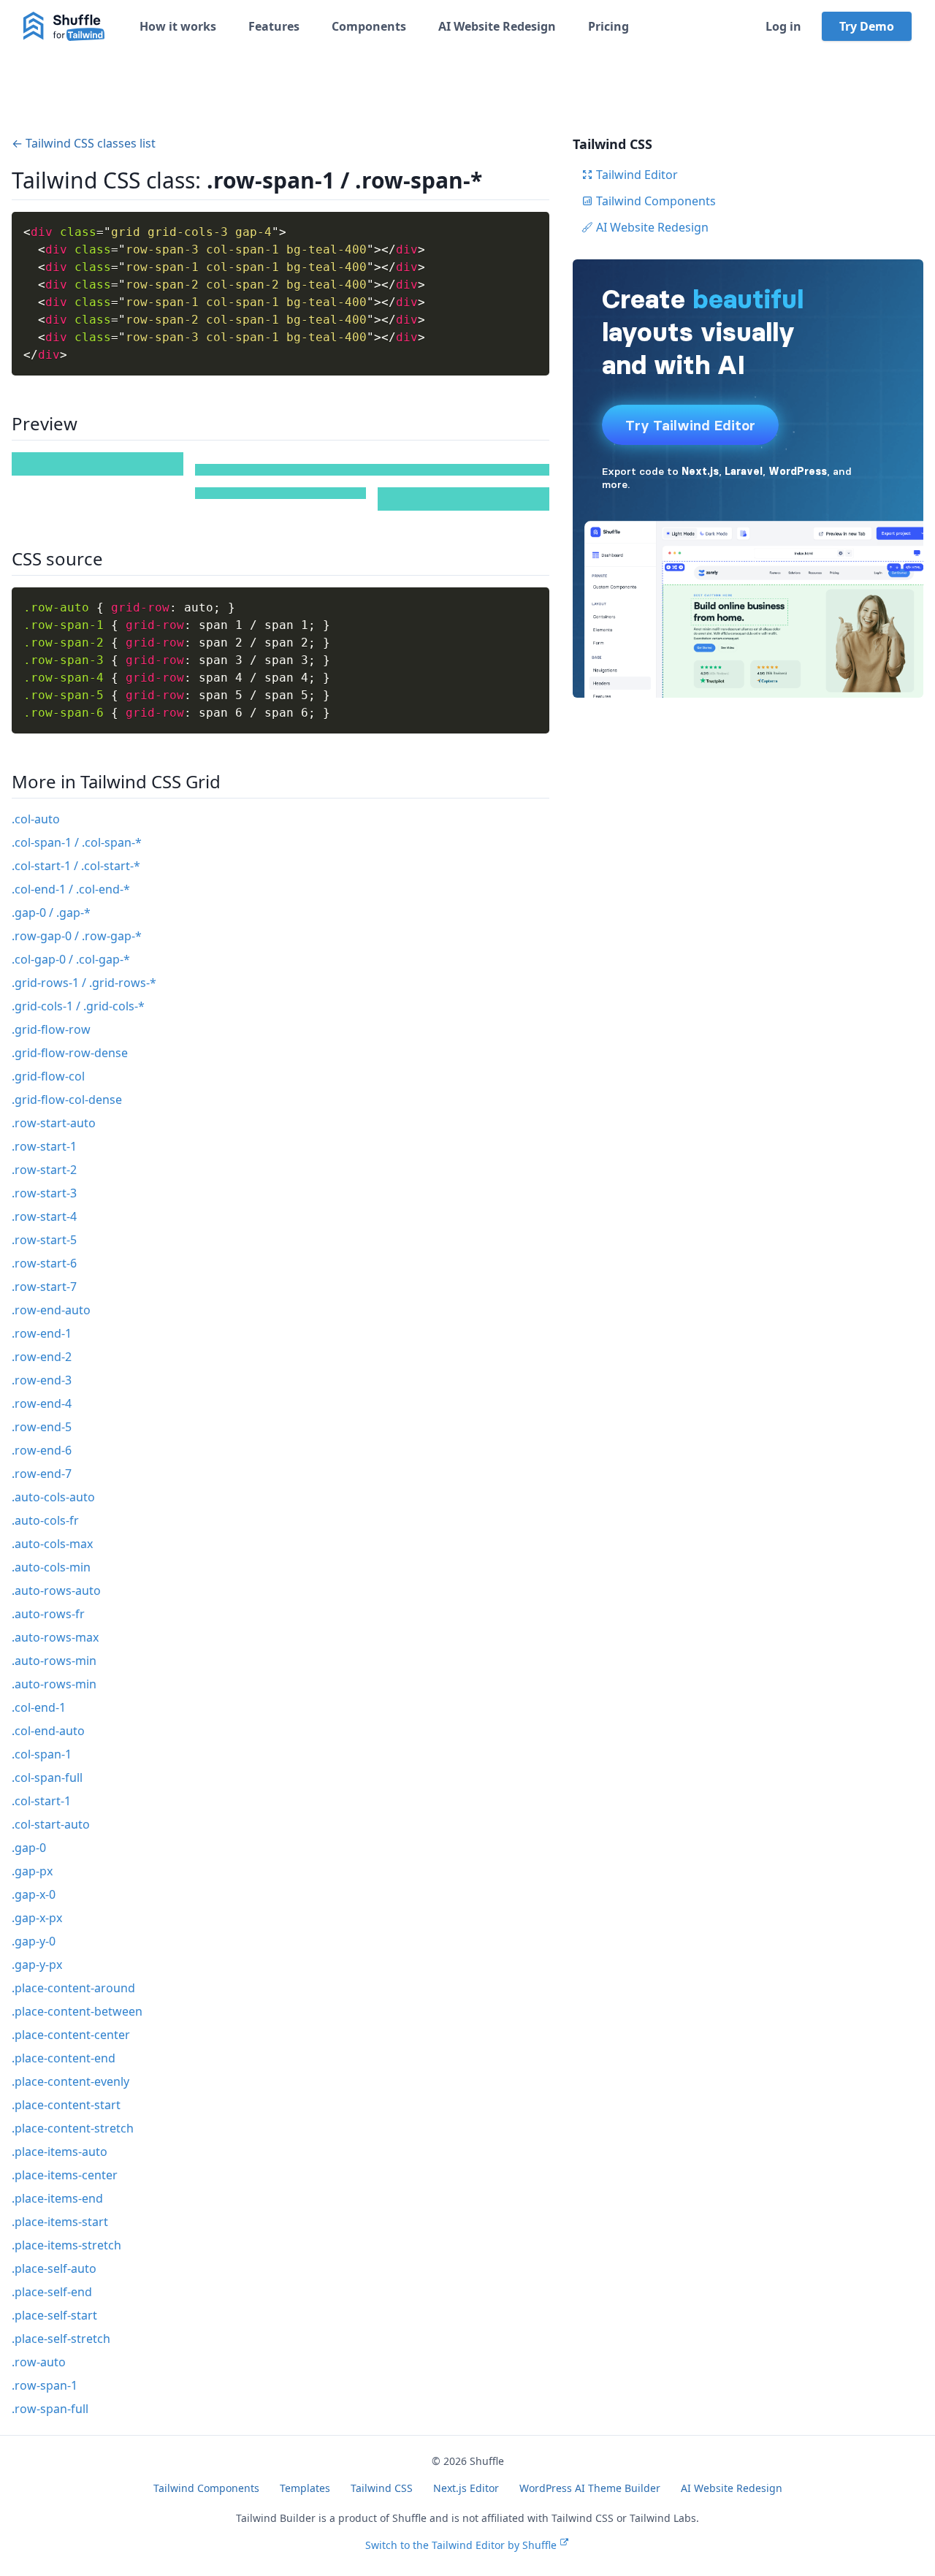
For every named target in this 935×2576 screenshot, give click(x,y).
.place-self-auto (54, 2268)
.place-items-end (57, 2198)
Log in (783, 26)
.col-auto (36, 819)
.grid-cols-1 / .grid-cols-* (78, 1006)
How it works (178, 26)
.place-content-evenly (70, 2081)
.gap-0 (29, 1848)
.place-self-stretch (61, 2339)
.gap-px (32, 1871)
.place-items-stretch (66, 2245)
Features (274, 26)
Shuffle (487, 2461)
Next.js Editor (466, 2488)
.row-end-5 (42, 1427)
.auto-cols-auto (53, 1497)
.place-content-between (77, 2011)
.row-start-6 (44, 1263)
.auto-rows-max (55, 1637)
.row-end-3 (42, 1380)
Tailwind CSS (382, 2488)
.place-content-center (71, 2035)
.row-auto (39, 2362)
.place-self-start (54, 2315)
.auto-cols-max (52, 1544)
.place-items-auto (60, 2152)
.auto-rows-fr (48, 1614)
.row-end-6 (42, 1450)
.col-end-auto (48, 1731)
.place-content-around (73, 1988)
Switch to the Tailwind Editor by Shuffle (461, 2545)
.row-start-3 (44, 1193)
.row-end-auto (51, 1310)
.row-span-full (50, 2409)
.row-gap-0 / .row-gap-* (77, 936)
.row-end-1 (42, 1333)
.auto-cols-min (51, 1567)
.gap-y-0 (34, 1941)
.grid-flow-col (48, 1076)
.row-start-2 (44, 1170)
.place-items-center (65, 2175)
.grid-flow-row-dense (70, 1053)
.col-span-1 (42, 1754)
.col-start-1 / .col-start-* (76, 866)
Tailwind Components (656, 201)
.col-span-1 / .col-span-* (77, 842)
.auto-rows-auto (56, 1590)
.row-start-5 (44, 1240)
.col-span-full (47, 1777)
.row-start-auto (54, 1123)
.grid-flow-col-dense (67, 1100)
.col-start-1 (41, 1801)
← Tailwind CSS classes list (84, 143)
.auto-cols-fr (45, 1520)
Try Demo (867, 26)
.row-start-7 (44, 1287)
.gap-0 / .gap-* (51, 912)
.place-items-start (60, 2222)
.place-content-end (64, 2058)
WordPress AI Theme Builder (590, 2488)
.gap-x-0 (34, 1894)
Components (369, 26)
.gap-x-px (37, 1918)
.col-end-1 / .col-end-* (71, 889)
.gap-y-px (37, 1965)
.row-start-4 (44, 1216)
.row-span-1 (45, 2385)
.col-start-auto (51, 1824)
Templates (305, 2488)
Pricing (608, 26)
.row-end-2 (42, 1357)
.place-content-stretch (73, 2128)
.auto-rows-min (54, 1661)
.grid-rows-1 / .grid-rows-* (84, 983)
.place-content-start (66, 2105)
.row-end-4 (42, 1403)
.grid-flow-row (51, 1029)
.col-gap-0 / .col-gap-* (71, 959)
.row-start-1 (44, 1146)
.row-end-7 (42, 1474)
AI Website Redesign (497, 26)
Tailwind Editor (637, 175)
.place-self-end (52, 2292)
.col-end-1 (39, 1707)
